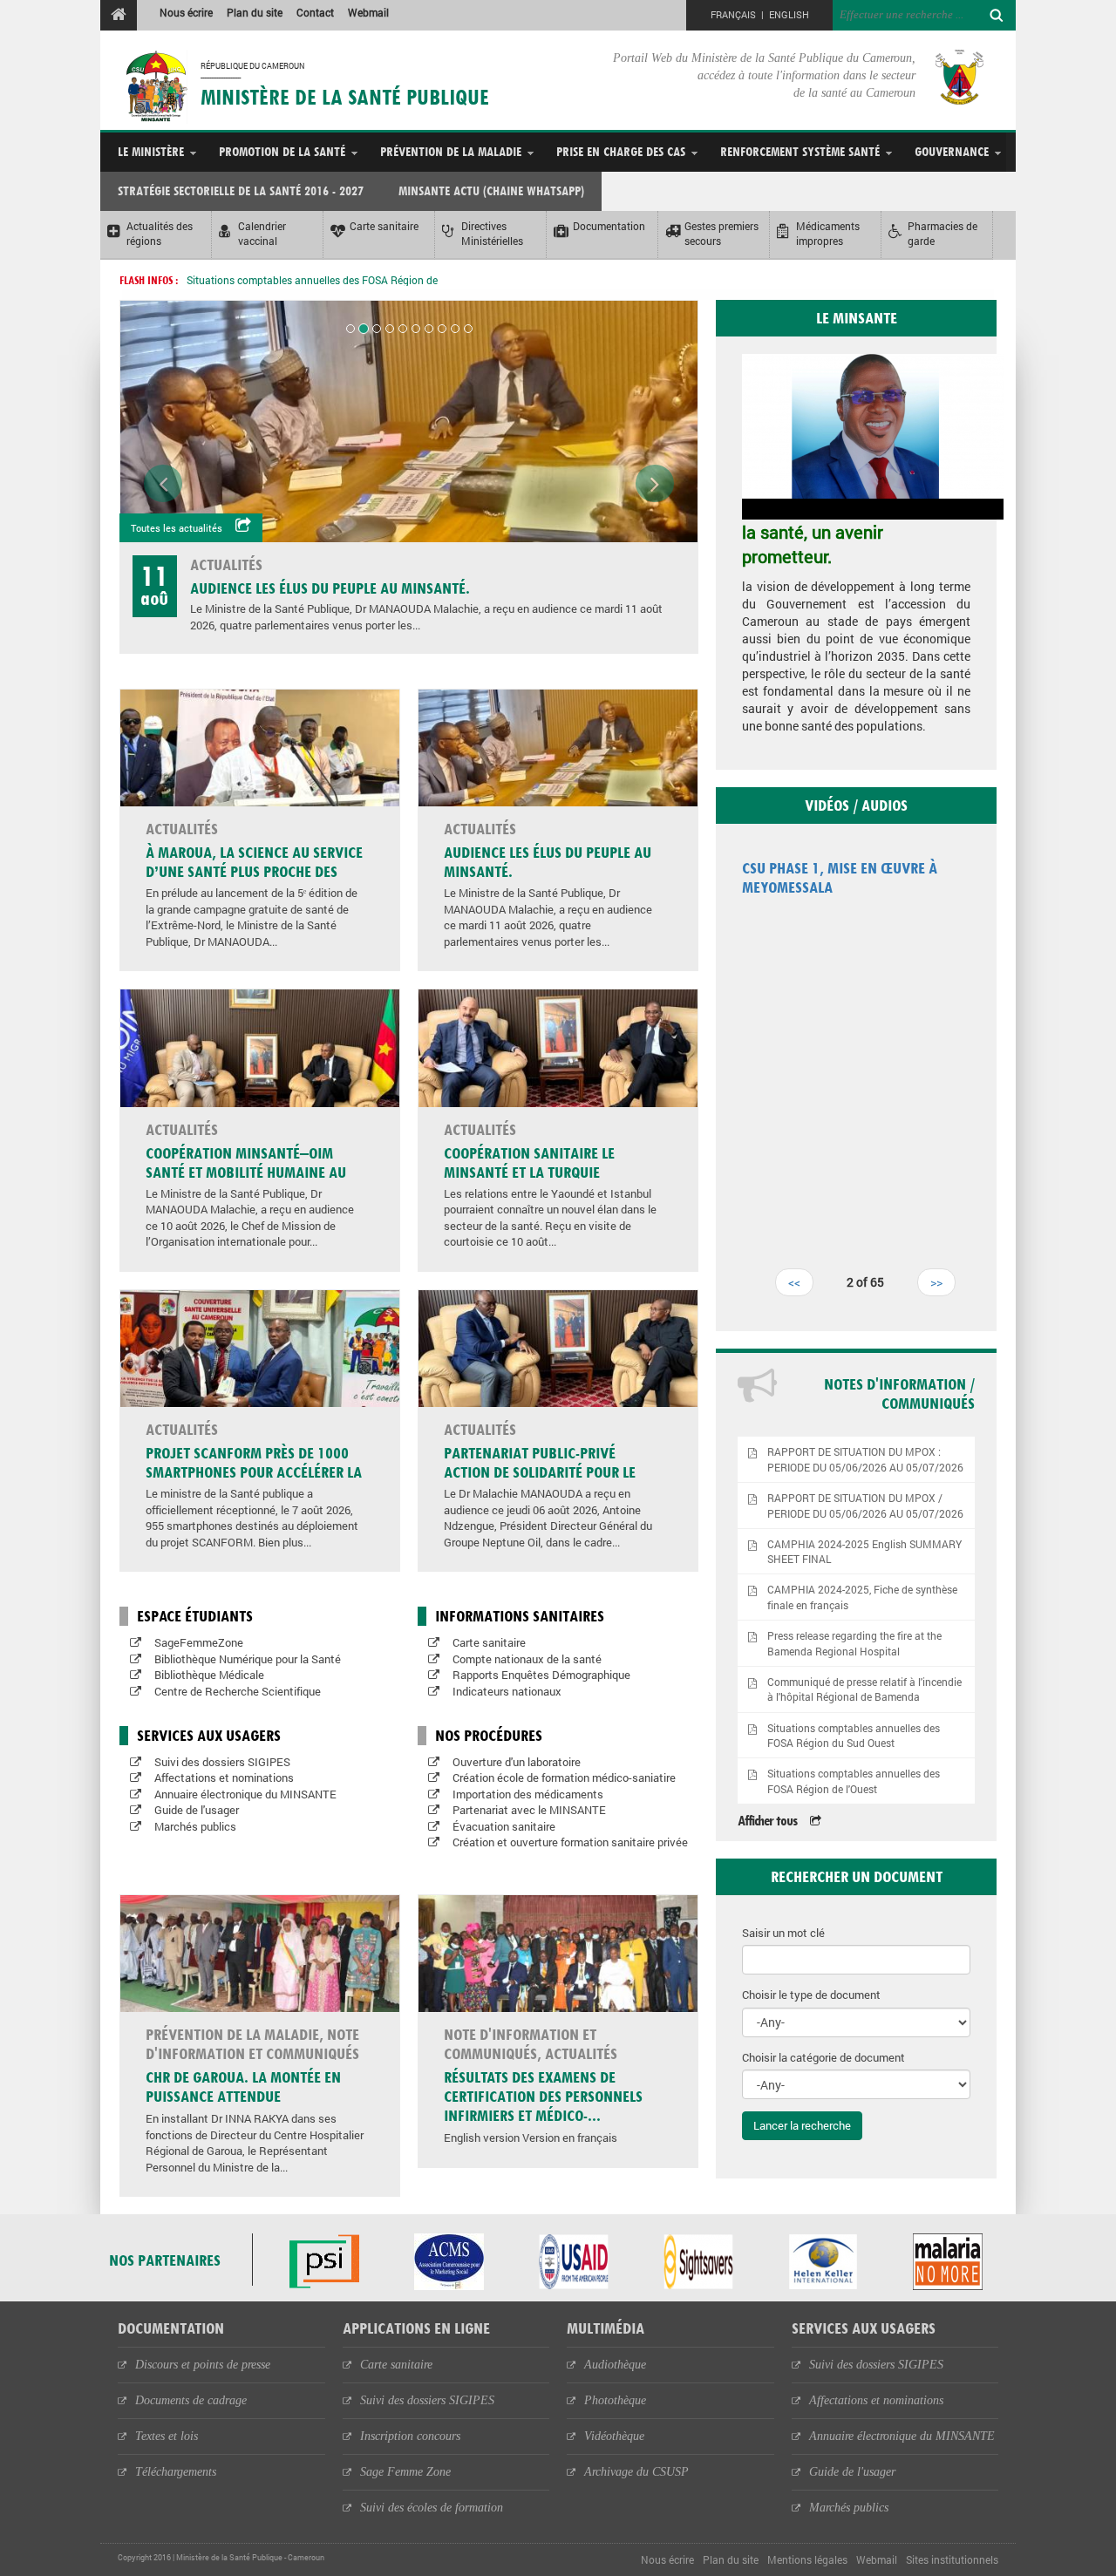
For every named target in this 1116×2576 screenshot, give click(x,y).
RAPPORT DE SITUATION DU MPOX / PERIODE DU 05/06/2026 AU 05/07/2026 (865, 1505)
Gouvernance (952, 151)
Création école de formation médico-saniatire (564, 1777)
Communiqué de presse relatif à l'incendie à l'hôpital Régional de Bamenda (864, 1689)
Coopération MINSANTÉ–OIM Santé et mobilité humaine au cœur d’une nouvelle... (246, 1172)
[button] (163, 319)
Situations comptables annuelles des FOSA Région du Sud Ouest (854, 1736)
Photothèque (615, 2400)
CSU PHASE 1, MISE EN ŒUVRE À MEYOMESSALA (840, 877)
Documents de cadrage (191, 2400)
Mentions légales (807, 2559)
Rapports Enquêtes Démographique (541, 1675)
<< (794, 1282)
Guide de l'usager (197, 1810)
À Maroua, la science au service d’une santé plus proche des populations (254, 871)
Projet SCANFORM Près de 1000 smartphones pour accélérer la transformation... (254, 1472)
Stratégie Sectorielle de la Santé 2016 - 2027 (241, 190)
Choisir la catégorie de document (823, 2057)
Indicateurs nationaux (507, 1691)
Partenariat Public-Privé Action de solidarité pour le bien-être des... (540, 1472)
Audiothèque (615, 2365)
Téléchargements (176, 2472)
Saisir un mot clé (783, 1933)
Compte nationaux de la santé (527, 1659)
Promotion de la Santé (282, 151)
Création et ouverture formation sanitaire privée (570, 1842)
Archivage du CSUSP (636, 2472)
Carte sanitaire (489, 1642)
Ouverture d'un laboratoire (517, 1762)
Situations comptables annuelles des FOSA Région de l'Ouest (854, 1781)
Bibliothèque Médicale (209, 1675)
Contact (315, 12)
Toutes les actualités (177, 528)
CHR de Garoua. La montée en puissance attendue (243, 2087)
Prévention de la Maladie (451, 151)
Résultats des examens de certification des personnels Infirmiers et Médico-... (543, 2096)
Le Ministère (151, 151)
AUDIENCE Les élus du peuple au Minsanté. (330, 588)
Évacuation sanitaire (504, 1826)
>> (936, 1282)
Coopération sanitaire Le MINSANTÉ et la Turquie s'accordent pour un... (529, 1172)
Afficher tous (767, 1821)
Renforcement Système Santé (800, 151)
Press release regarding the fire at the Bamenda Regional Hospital (854, 1643)
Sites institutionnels (952, 2559)
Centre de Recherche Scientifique (238, 1691)
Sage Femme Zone (405, 2472)
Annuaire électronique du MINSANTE (245, 1794)
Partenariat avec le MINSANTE (529, 1810)
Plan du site (255, 12)
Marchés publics (195, 1826)
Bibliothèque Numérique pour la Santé (248, 1659)
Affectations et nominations (224, 1777)
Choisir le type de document (811, 1995)
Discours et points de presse (203, 2365)
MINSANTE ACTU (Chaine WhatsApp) (491, 190)
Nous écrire (186, 12)
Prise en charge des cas (621, 151)
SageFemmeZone (199, 1642)
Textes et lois (167, 2436)
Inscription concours (410, 2436)
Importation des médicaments (528, 1794)
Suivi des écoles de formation (432, 2508)
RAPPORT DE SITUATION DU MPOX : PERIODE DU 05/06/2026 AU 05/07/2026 (865, 1459)
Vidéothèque (614, 2436)
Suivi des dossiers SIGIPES (222, 1762)
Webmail (368, 12)
